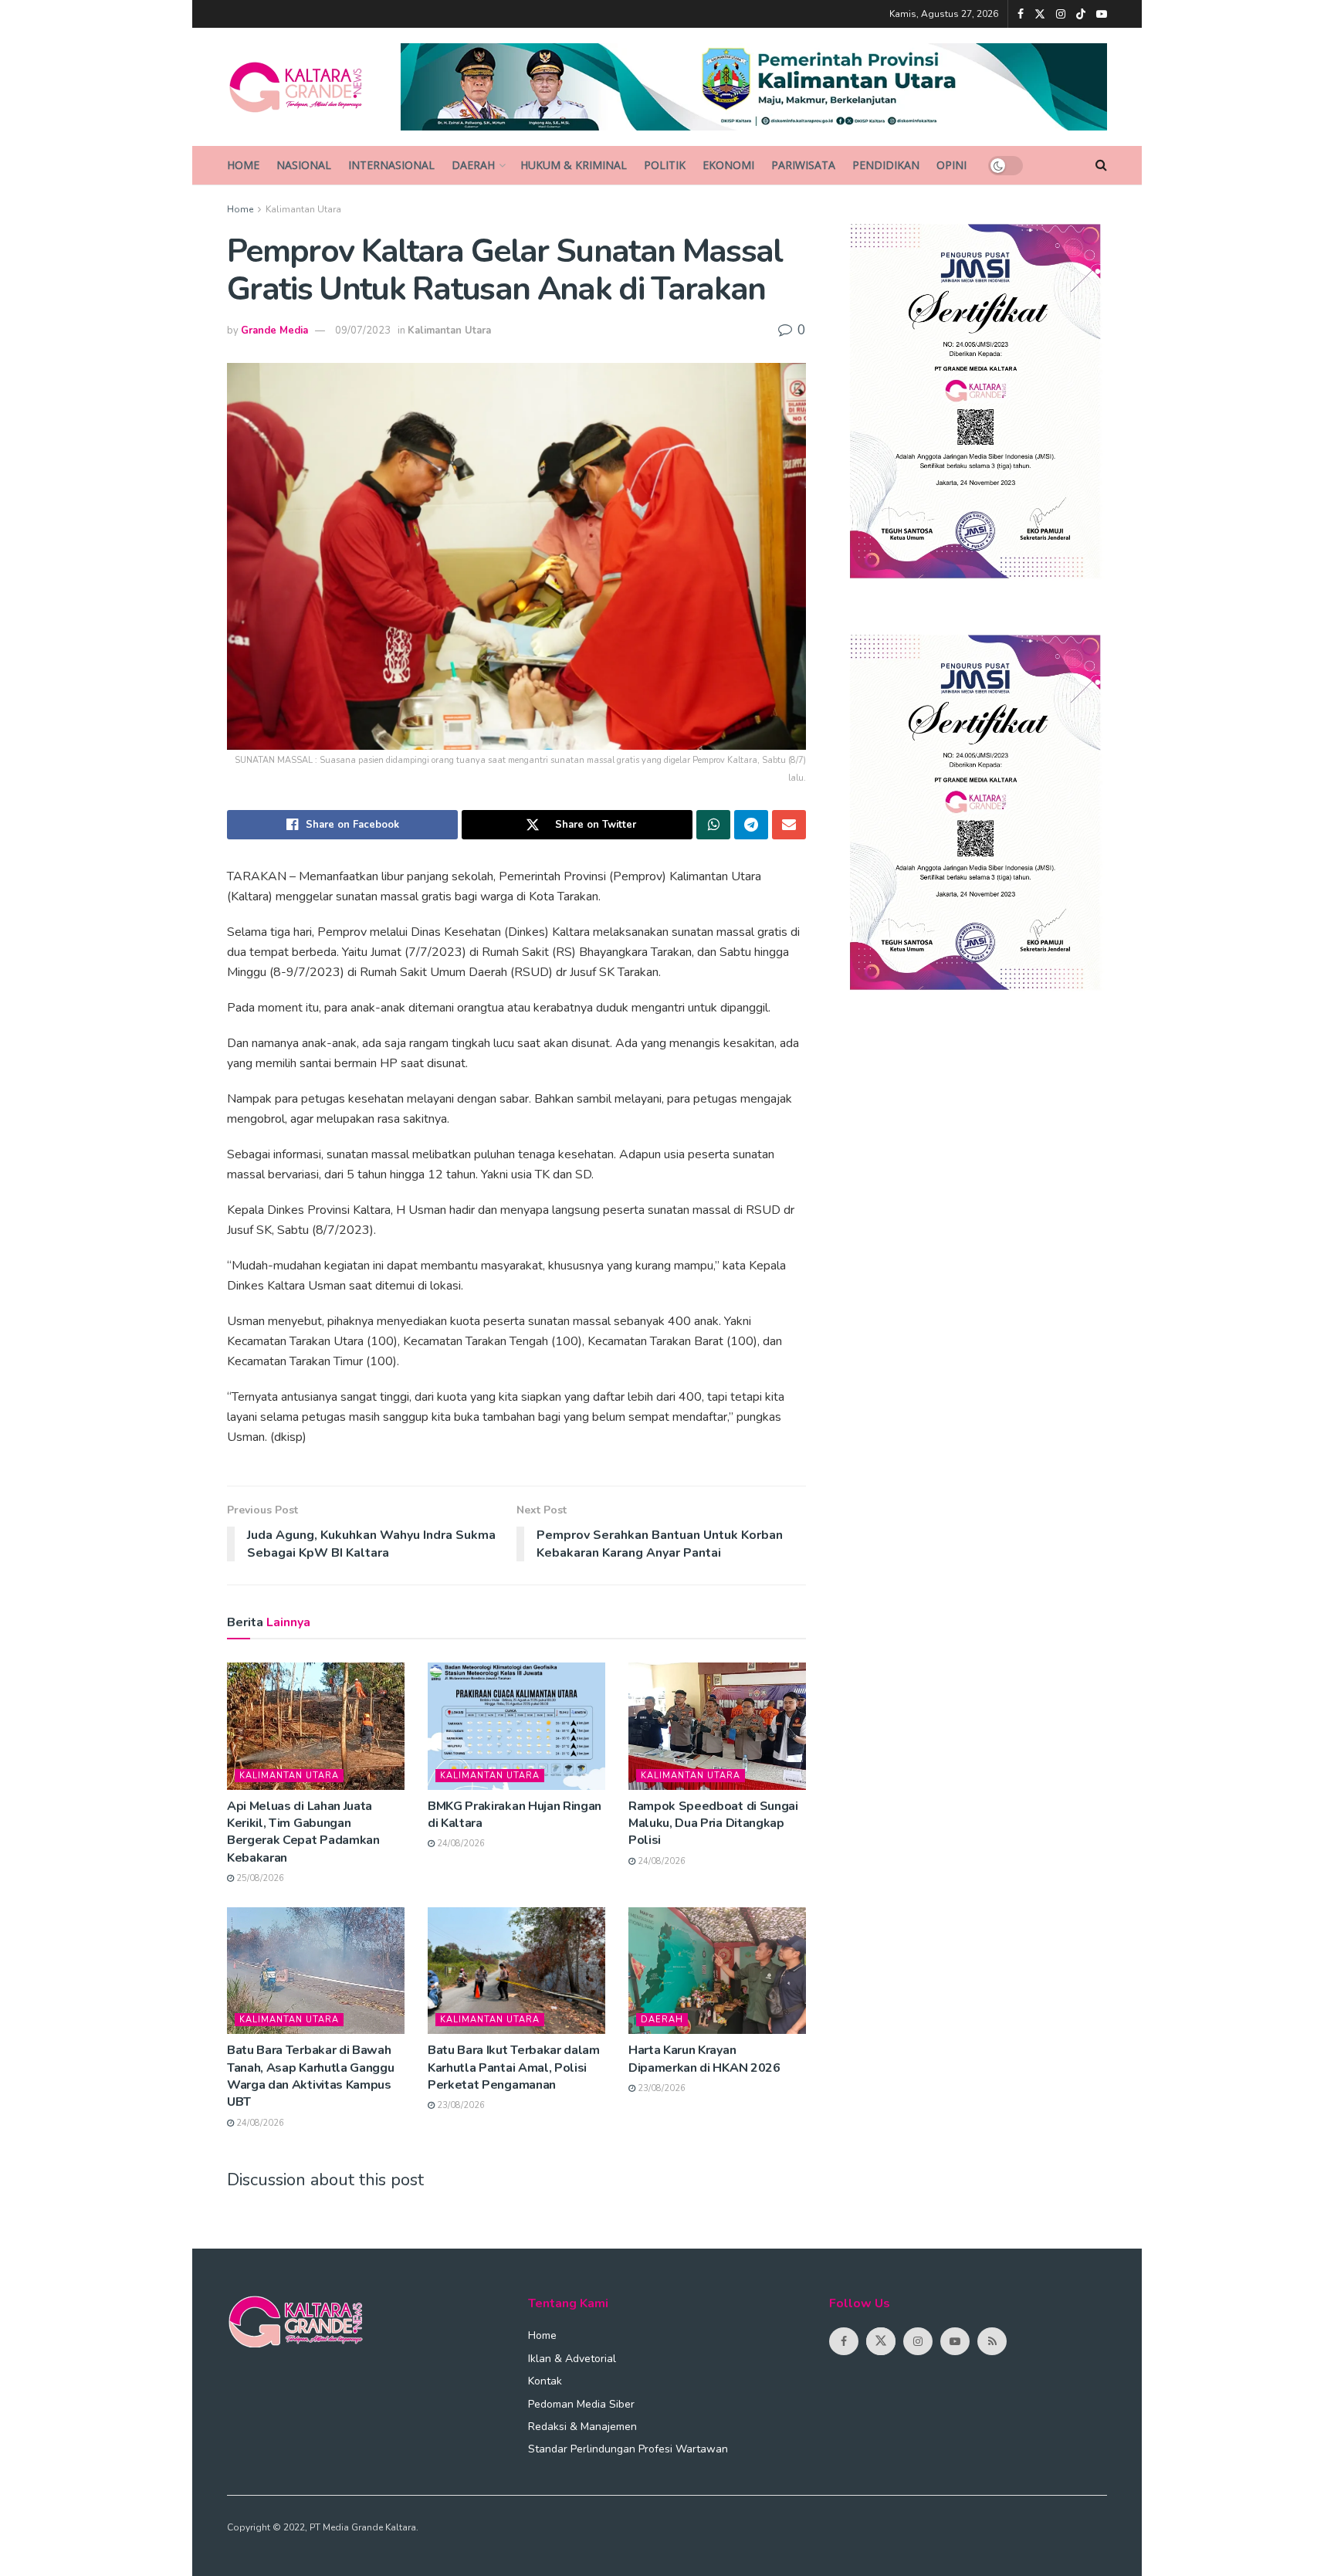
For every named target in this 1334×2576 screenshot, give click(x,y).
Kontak (545, 2381)
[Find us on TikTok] (1081, 15)
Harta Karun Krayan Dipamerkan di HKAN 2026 (704, 2059)
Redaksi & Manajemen (582, 2427)
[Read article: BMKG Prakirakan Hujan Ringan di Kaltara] (516, 1726)
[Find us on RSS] (992, 2341)
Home (243, 165)
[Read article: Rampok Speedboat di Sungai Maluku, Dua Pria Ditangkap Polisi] (717, 1726)
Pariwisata (803, 165)
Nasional (304, 165)
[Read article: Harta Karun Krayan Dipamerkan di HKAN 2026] (717, 1971)
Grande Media (274, 330)
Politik (665, 165)
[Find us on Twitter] (1040, 14)
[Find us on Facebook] (1021, 14)
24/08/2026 (460, 1844)
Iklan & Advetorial (572, 2359)
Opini (951, 165)
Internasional (391, 165)
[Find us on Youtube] (1102, 14)
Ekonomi (728, 165)
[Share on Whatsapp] (713, 825)
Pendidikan (886, 165)
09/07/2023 (363, 330)
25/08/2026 (259, 1878)
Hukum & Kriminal (574, 165)
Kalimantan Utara (303, 209)
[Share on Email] (789, 825)
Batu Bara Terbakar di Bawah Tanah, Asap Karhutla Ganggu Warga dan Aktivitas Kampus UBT (310, 2076)
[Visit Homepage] (303, 87)
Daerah (473, 165)
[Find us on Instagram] (1061, 14)
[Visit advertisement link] (754, 87)
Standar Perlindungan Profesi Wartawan (628, 2449)
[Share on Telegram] (751, 825)
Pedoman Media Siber (581, 2404)
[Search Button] (1101, 165)
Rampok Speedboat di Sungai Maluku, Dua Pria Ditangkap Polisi (713, 1824)
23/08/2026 (460, 2105)
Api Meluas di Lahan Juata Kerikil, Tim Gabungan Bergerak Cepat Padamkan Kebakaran (303, 1832)
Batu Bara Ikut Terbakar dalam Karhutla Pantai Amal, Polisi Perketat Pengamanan (514, 2068)
